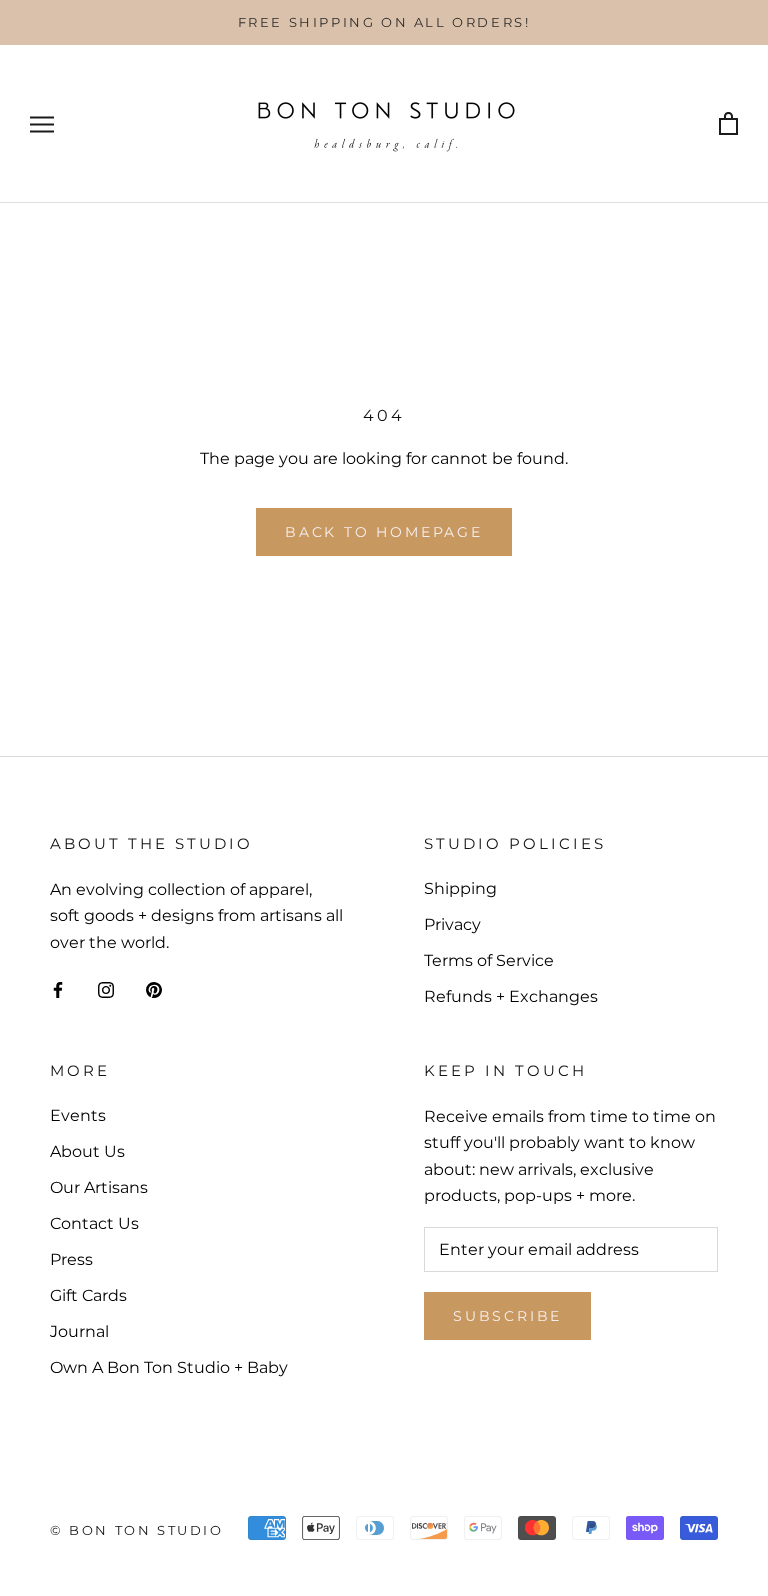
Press (71, 1259)
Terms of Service (489, 960)
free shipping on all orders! (384, 22)
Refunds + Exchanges (511, 996)
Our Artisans (99, 1187)
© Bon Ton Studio (137, 1530)
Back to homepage (384, 532)
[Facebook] (58, 989)
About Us (87, 1151)
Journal (79, 1331)
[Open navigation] (42, 124)
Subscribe (507, 1316)
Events (78, 1115)
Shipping (460, 888)
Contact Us (94, 1223)
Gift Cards (88, 1295)
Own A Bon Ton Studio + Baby (169, 1367)
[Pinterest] (154, 989)
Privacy (452, 924)
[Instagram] (106, 989)
